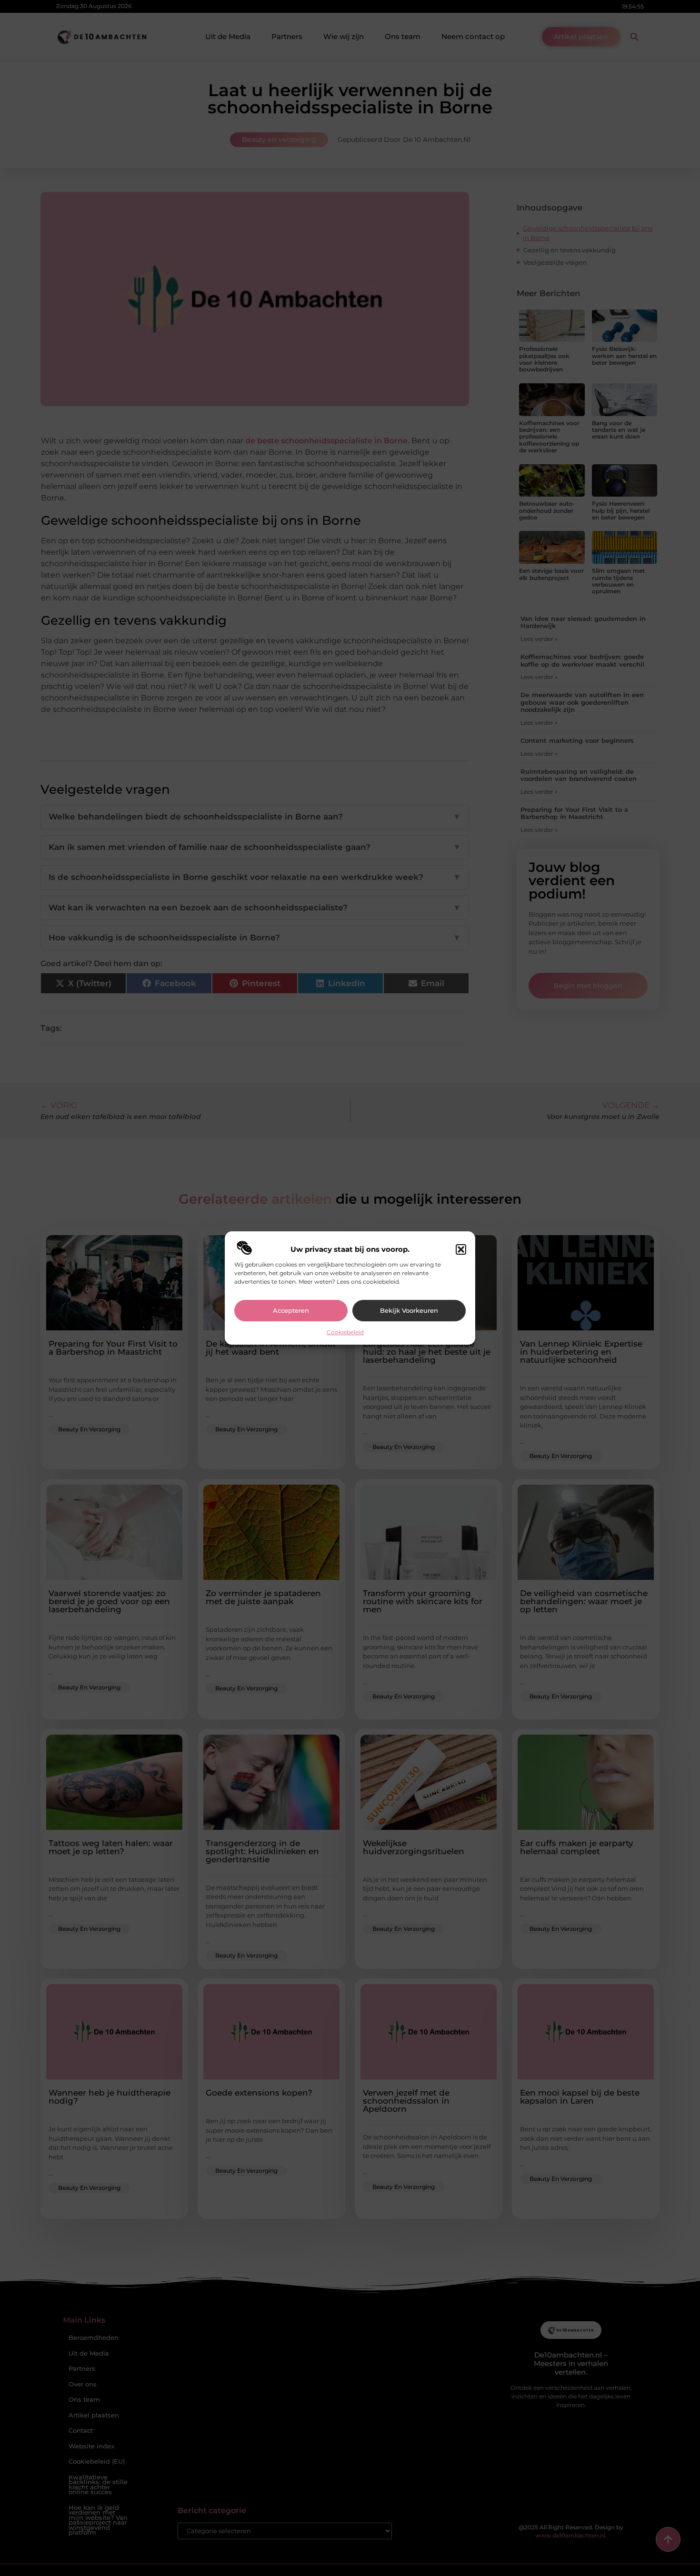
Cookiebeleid (345, 1332)
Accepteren (291, 1310)
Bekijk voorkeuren (409, 1310)
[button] (461, 1249)
